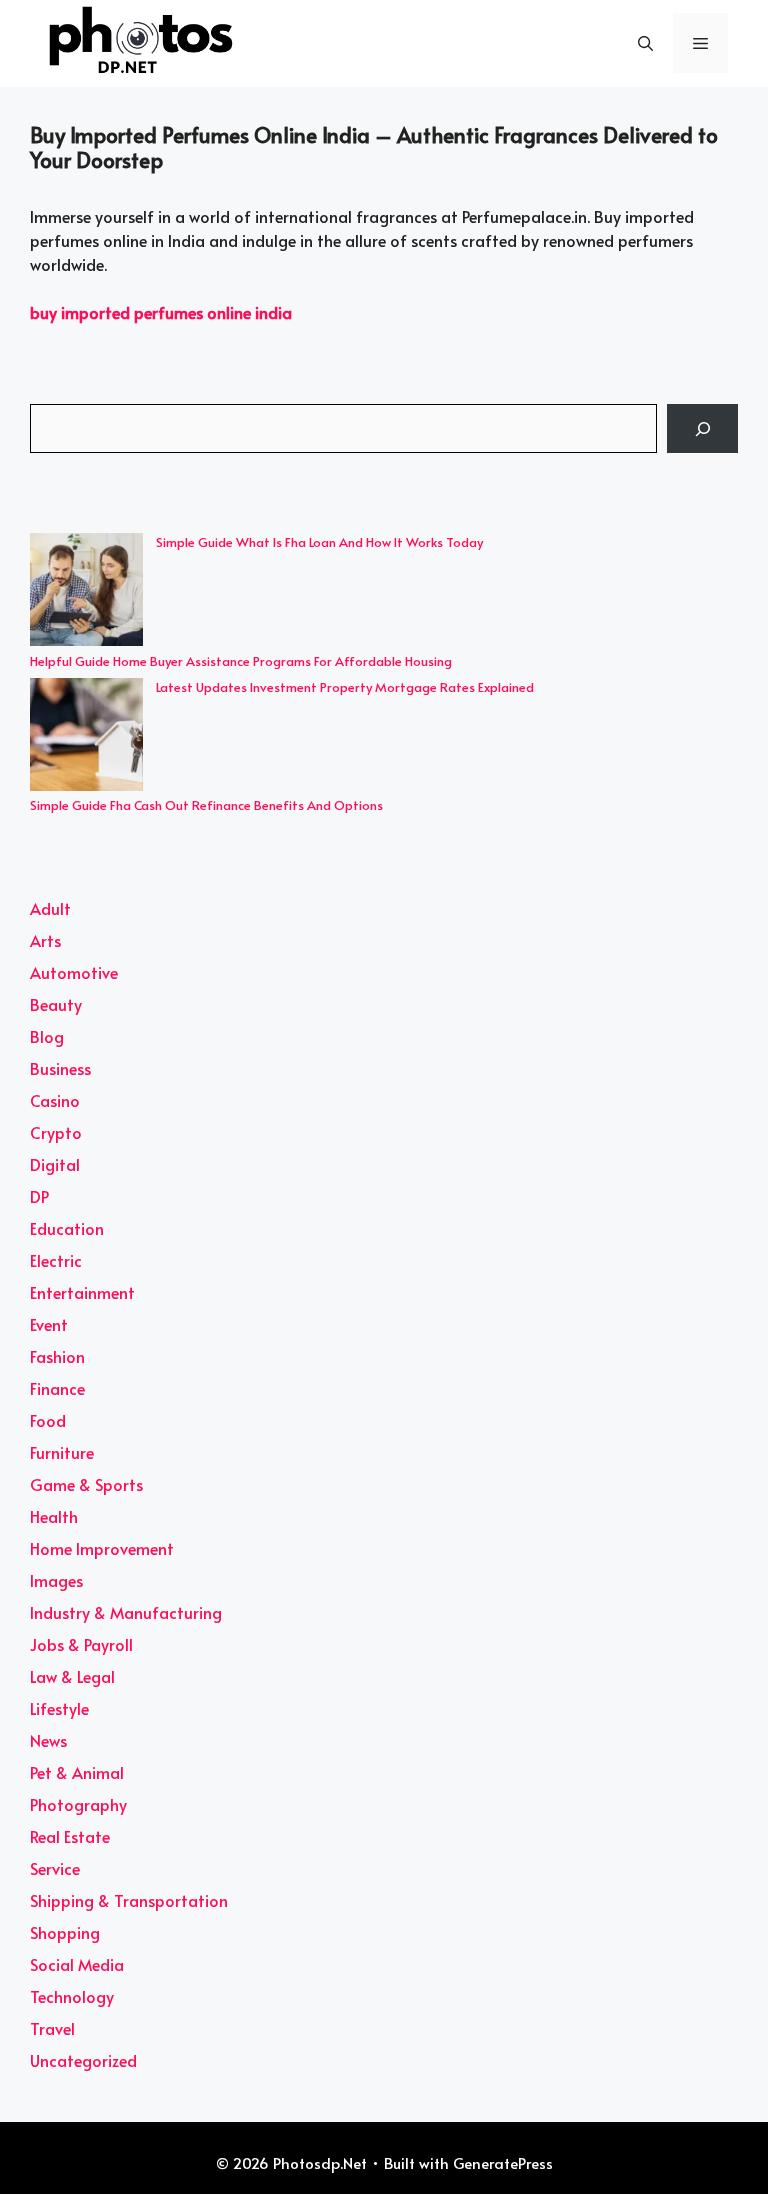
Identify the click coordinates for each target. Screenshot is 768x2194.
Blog (47, 1036)
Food (48, 1420)
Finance (57, 1388)
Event (49, 1324)
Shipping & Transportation (129, 1900)
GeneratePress (503, 2162)
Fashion (57, 1356)
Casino (55, 1100)
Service (55, 1868)
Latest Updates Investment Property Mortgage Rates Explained (345, 687)
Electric (56, 1260)
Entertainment (82, 1292)
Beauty (56, 1004)
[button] (645, 43)
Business (60, 1068)
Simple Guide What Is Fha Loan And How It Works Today (319, 542)
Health (54, 1516)
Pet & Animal (77, 1772)
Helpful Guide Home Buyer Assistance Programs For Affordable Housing (241, 661)
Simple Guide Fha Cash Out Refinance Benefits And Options (206, 805)
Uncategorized (83, 2060)
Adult (50, 908)
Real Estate (70, 1836)
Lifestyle (59, 1708)
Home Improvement (102, 1548)
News (48, 1740)
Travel (52, 2028)
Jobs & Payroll (81, 1644)
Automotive (74, 972)
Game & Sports (86, 1484)
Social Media (77, 1964)
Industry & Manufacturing (126, 1612)
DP (39, 1196)
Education (67, 1228)
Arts (45, 940)
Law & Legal (72, 1676)
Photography (78, 1804)
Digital (55, 1164)
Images (56, 1580)
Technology (72, 1996)
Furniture (62, 1452)
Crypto (56, 1132)
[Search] (702, 428)
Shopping (65, 1932)
